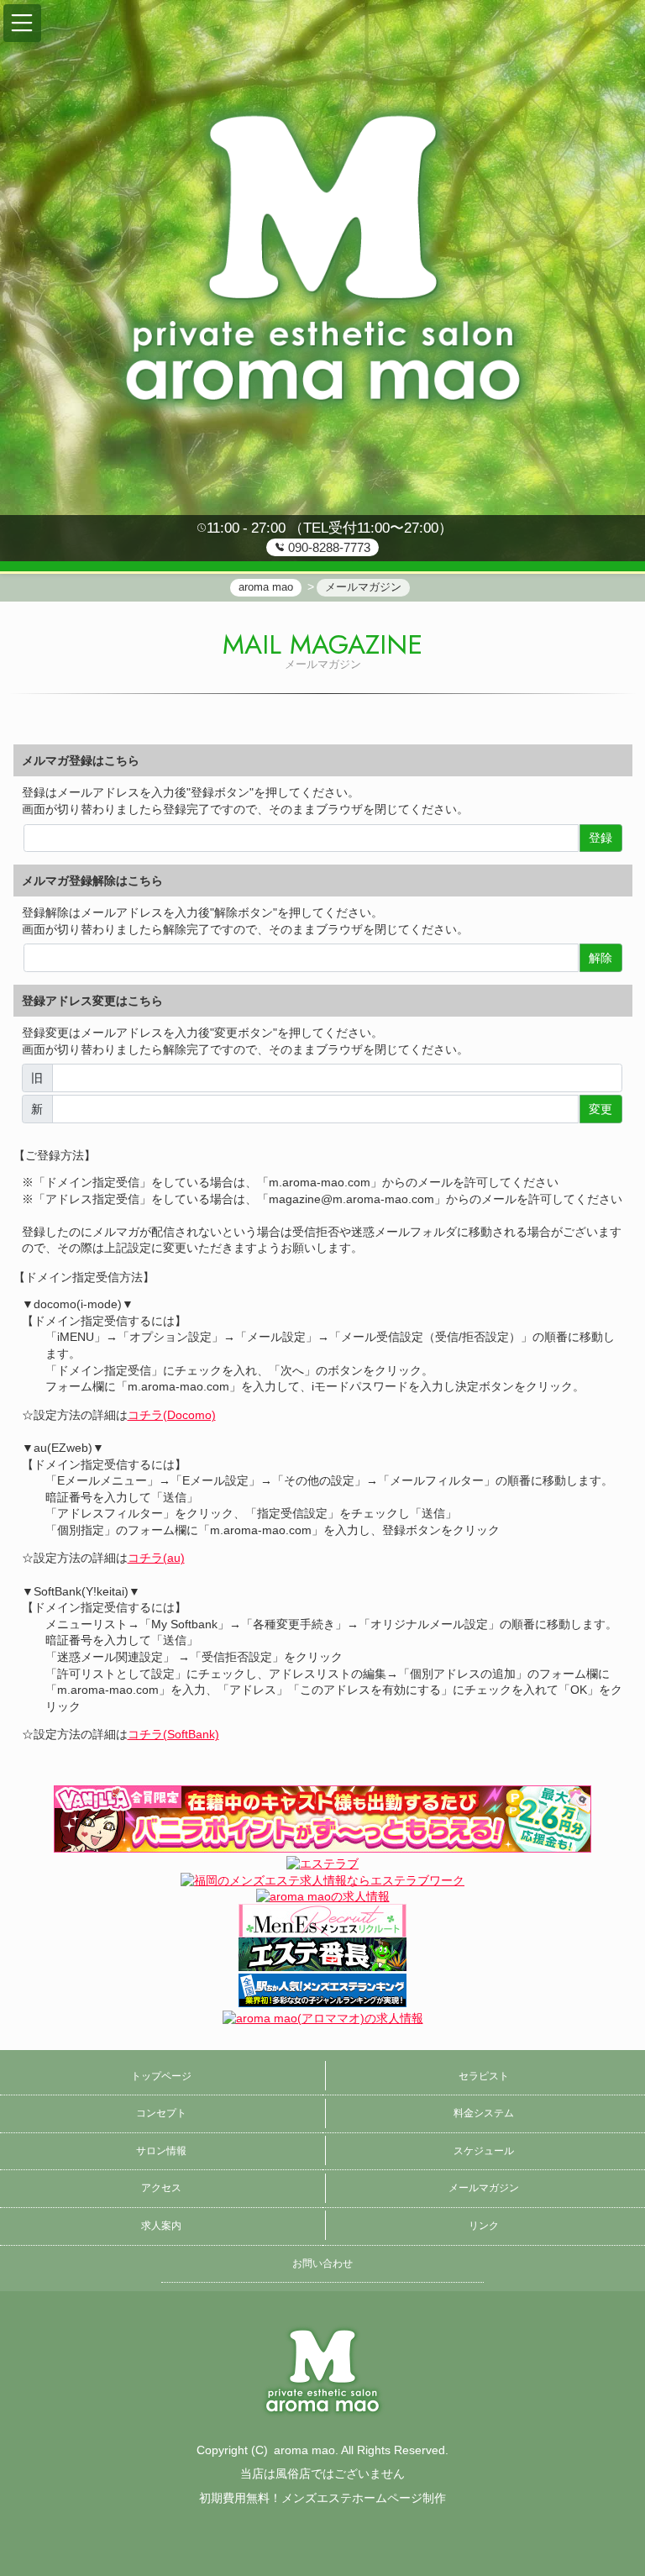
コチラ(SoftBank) (173, 1734)
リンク (484, 2226)
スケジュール (484, 2151)
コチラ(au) (156, 1558)
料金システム (484, 2113)
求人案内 (161, 2226)
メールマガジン (484, 2188)
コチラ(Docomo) (172, 1415)
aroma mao (304, 2450)
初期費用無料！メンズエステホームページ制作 (322, 2498)
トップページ (161, 2076)
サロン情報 (161, 2151)
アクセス (161, 2188)
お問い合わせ (322, 2263)
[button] (22, 23)
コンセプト (161, 2113)
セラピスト (484, 2076)
